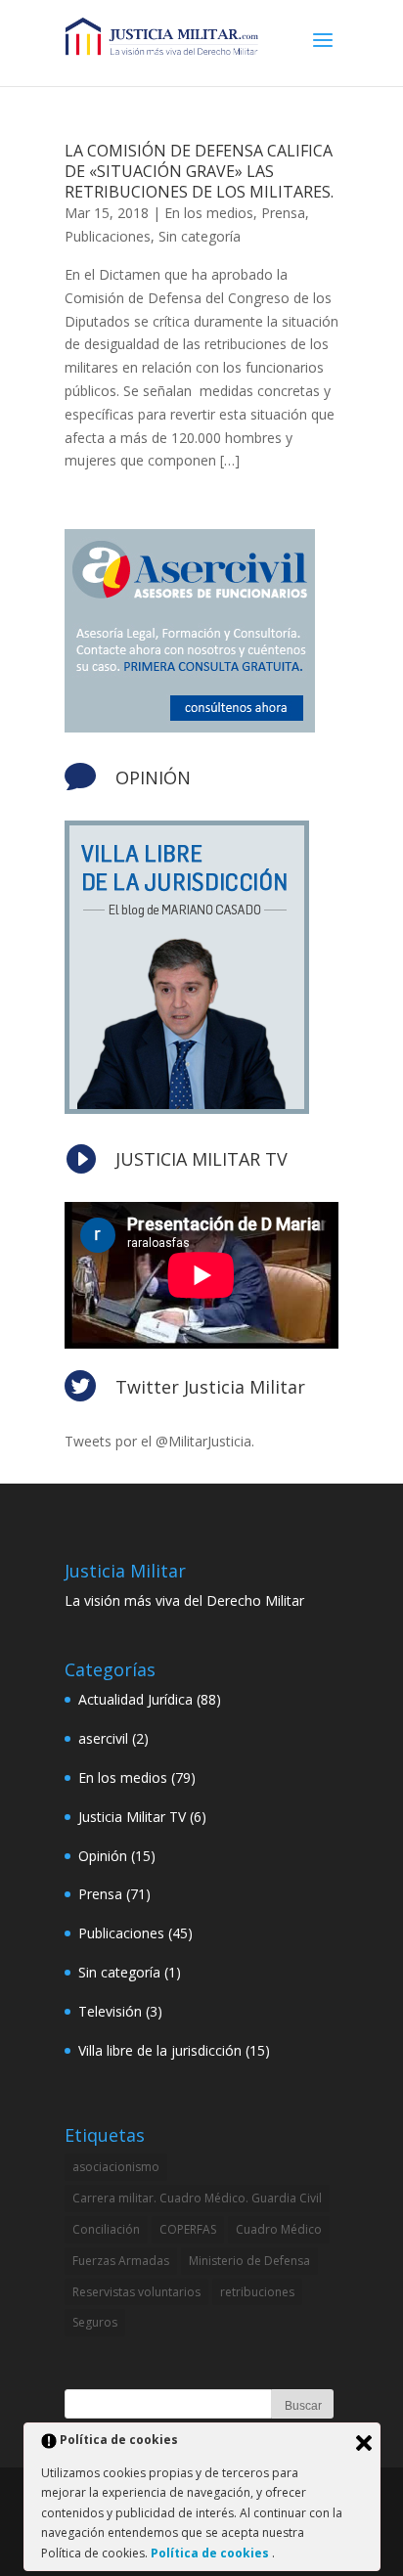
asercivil (103, 1738)
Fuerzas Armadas (121, 2261)
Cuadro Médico (279, 2229)
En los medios (209, 213)
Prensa (283, 213)
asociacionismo (116, 2167)
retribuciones (257, 2292)
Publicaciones (108, 236)
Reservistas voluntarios (136, 2292)
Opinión (103, 1856)
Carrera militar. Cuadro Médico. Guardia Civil (197, 2198)
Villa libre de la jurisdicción (160, 2050)
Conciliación (106, 2229)
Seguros (95, 2322)
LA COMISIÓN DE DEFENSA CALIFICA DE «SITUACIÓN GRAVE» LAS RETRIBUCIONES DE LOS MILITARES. (199, 171)
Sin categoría (200, 236)
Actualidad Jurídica (135, 1699)
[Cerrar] (364, 2443)
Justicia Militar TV (132, 1817)
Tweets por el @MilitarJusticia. (159, 1441)
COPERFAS (188, 2229)
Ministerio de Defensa (249, 2261)
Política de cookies (211, 2553)
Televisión (110, 2011)
